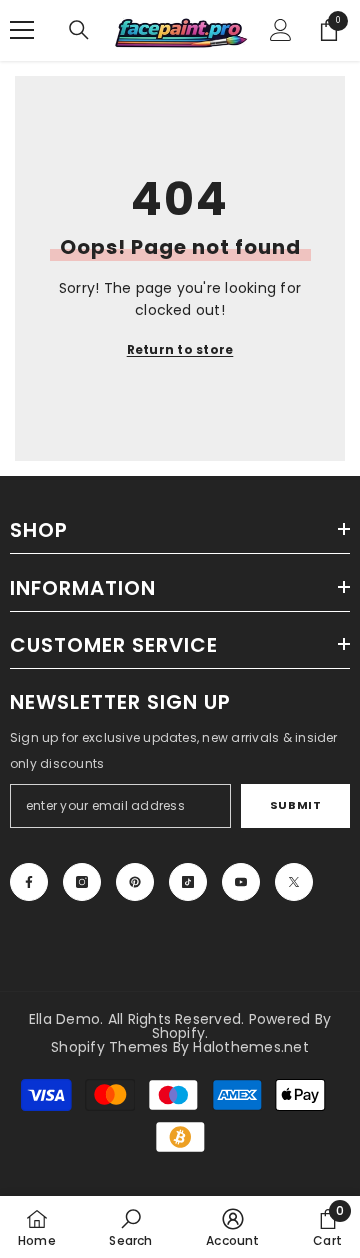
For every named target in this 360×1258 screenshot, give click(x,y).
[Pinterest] (135, 882)
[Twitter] (294, 882)
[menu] (22, 30)
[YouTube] (241, 882)
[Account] (281, 30)
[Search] (79, 30)
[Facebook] (29, 882)
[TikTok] (188, 882)
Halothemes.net (250, 1047)
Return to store (180, 349)
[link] (130, 1227)
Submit (295, 805)
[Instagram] (82, 882)
